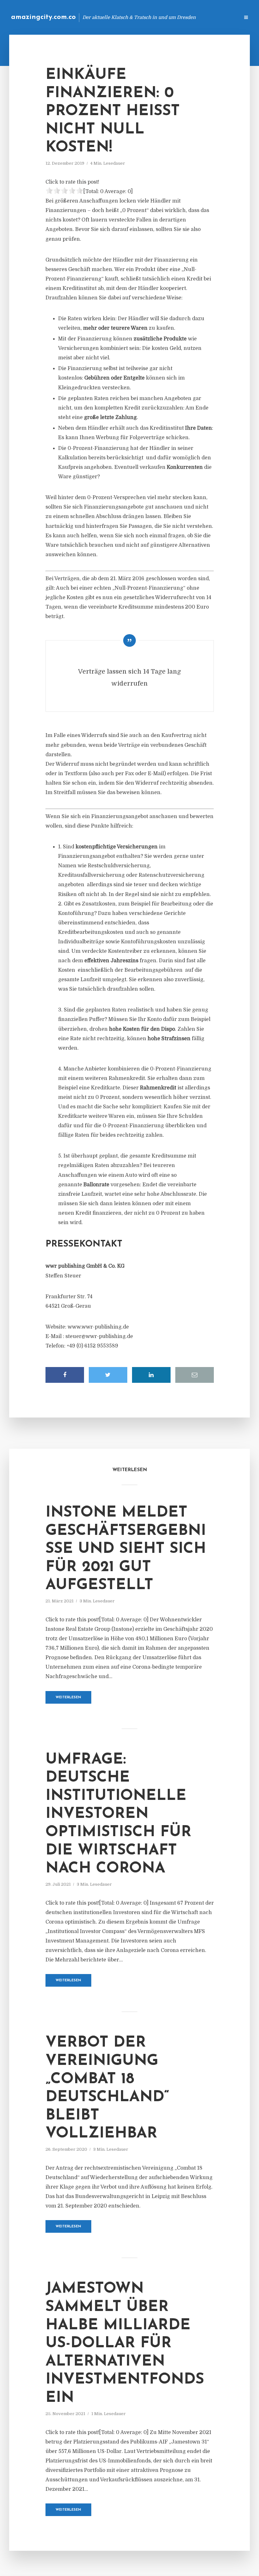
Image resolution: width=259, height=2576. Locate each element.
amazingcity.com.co (43, 17)
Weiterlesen (68, 1698)
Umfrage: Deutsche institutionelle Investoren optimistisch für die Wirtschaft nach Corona (118, 1814)
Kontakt (158, 17)
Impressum (187, 17)
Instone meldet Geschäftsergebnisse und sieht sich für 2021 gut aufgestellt (126, 1549)
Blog (134, 17)
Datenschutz (221, 17)
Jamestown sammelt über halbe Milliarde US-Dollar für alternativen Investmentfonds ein (125, 2343)
